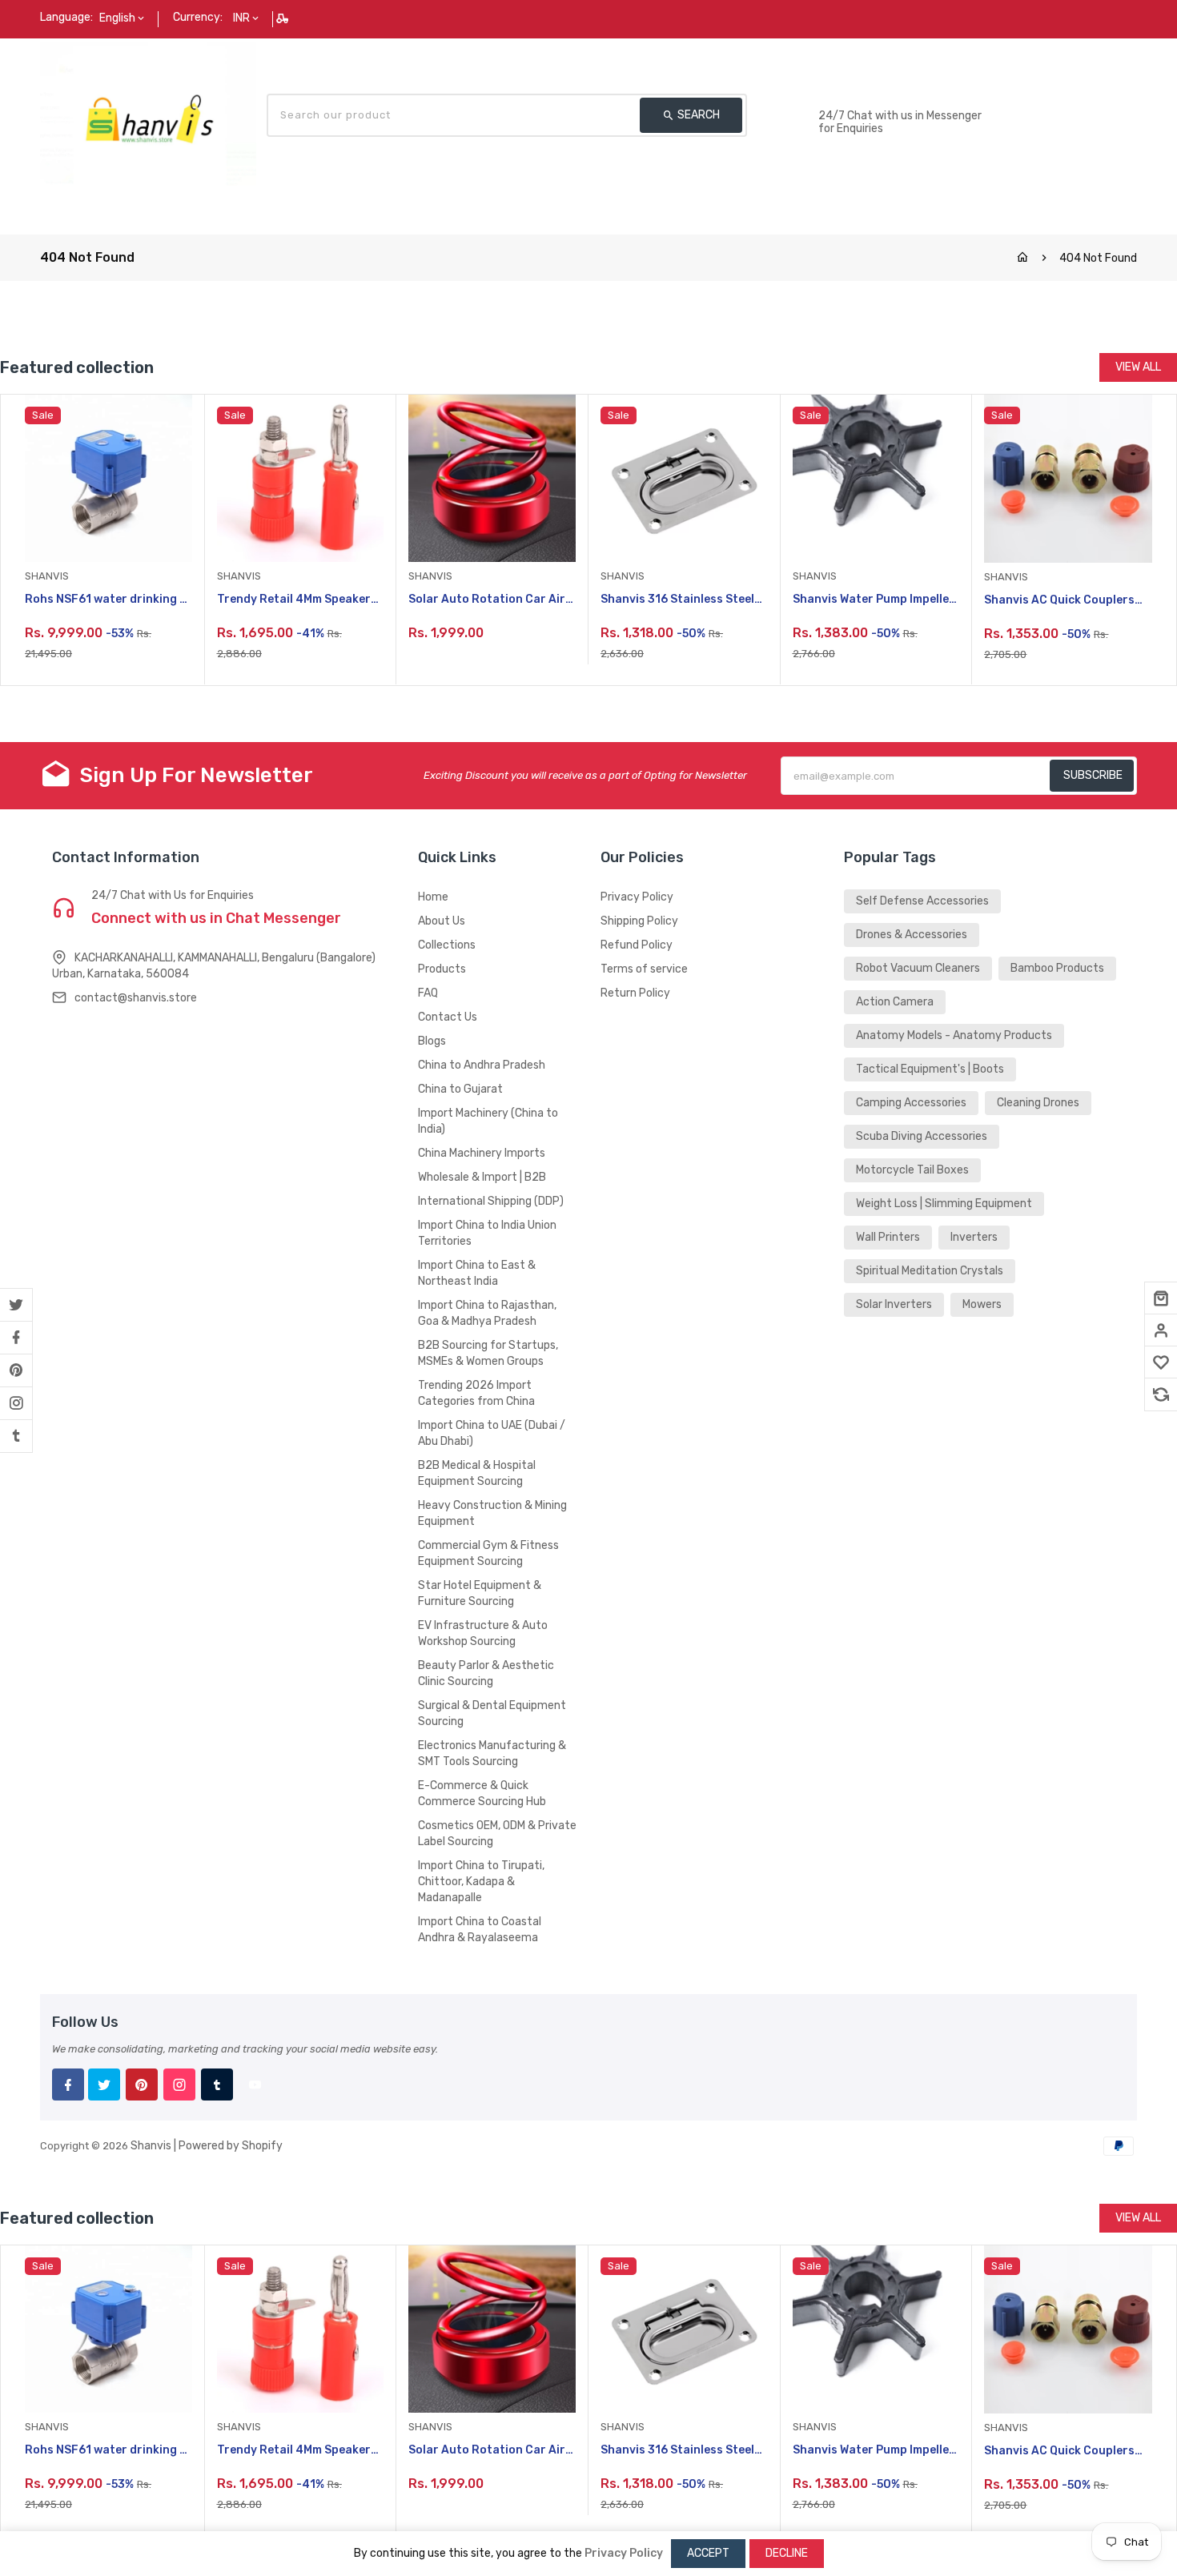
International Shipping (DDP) (491, 1201)
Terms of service (644, 969)
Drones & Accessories (912, 935)
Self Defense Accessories (922, 901)
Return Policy (635, 993)
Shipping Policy (639, 921)
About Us (442, 921)
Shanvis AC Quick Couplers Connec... (1059, 601)
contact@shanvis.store (136, 998)
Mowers (982, 1304)
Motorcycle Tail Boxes (912, 1170)
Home (433, 897)
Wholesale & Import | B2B (482, 1177)
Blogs (432, 1041)
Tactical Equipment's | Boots (930, 1069)
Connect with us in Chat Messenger (216, 918)
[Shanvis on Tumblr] (16, 1436)
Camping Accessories (911, 1103)
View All (1138, 367)
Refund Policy (637, 945)
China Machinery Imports (482, 1153)
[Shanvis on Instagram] (16, 1403)
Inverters (974, 1237)
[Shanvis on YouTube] (255, 2084)
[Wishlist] (1161, 1362)
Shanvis (151, 2146)
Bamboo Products (1057, 968)
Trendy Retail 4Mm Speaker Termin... (294, 600)
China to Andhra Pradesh (482, 1065)
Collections (447, 945)
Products (442, 969)
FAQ (428, 993)
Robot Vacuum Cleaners (918, 968)
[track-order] (284, 18)
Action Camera (895, 1002)
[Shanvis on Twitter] (16, 1305)
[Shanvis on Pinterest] (16, 1370)
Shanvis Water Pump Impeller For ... (874, 600)
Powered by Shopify (231, 2146)
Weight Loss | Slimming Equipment (944, 1204)
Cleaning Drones (1038, 1103)
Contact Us (448, 1017)
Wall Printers (888, 1237)
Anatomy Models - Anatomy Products (954, 1035)
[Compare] (1161, 1394)
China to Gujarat (460, 1089)
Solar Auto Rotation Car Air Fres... (487, 600)
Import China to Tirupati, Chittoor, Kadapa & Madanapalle (481, 1882)
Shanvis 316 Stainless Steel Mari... (677, 600)
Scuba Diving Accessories (922, 1136)
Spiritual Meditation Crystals (930, 1271)
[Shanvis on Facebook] (16, 1338)
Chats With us (857, 99)
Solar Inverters (894, 1304)
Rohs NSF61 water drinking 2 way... (106, 600)
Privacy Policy (637, 897)
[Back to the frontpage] (1022, 258)
